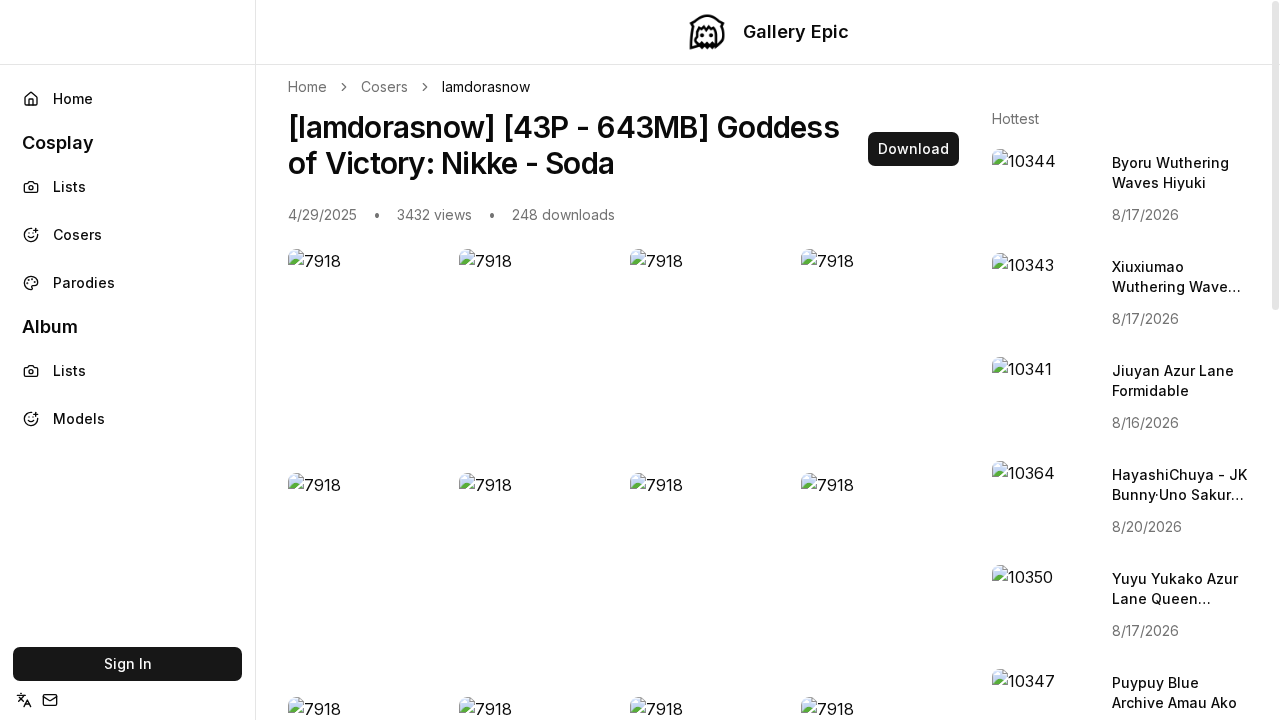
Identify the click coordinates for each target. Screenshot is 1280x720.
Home (73, 98)
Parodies (84, 282)
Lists (69, 186)
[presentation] (768, 360)
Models (79, 418)
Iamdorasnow (486, 86)
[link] (486, 87)
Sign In (128, 663)
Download (913, 148)
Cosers (77, 234)
